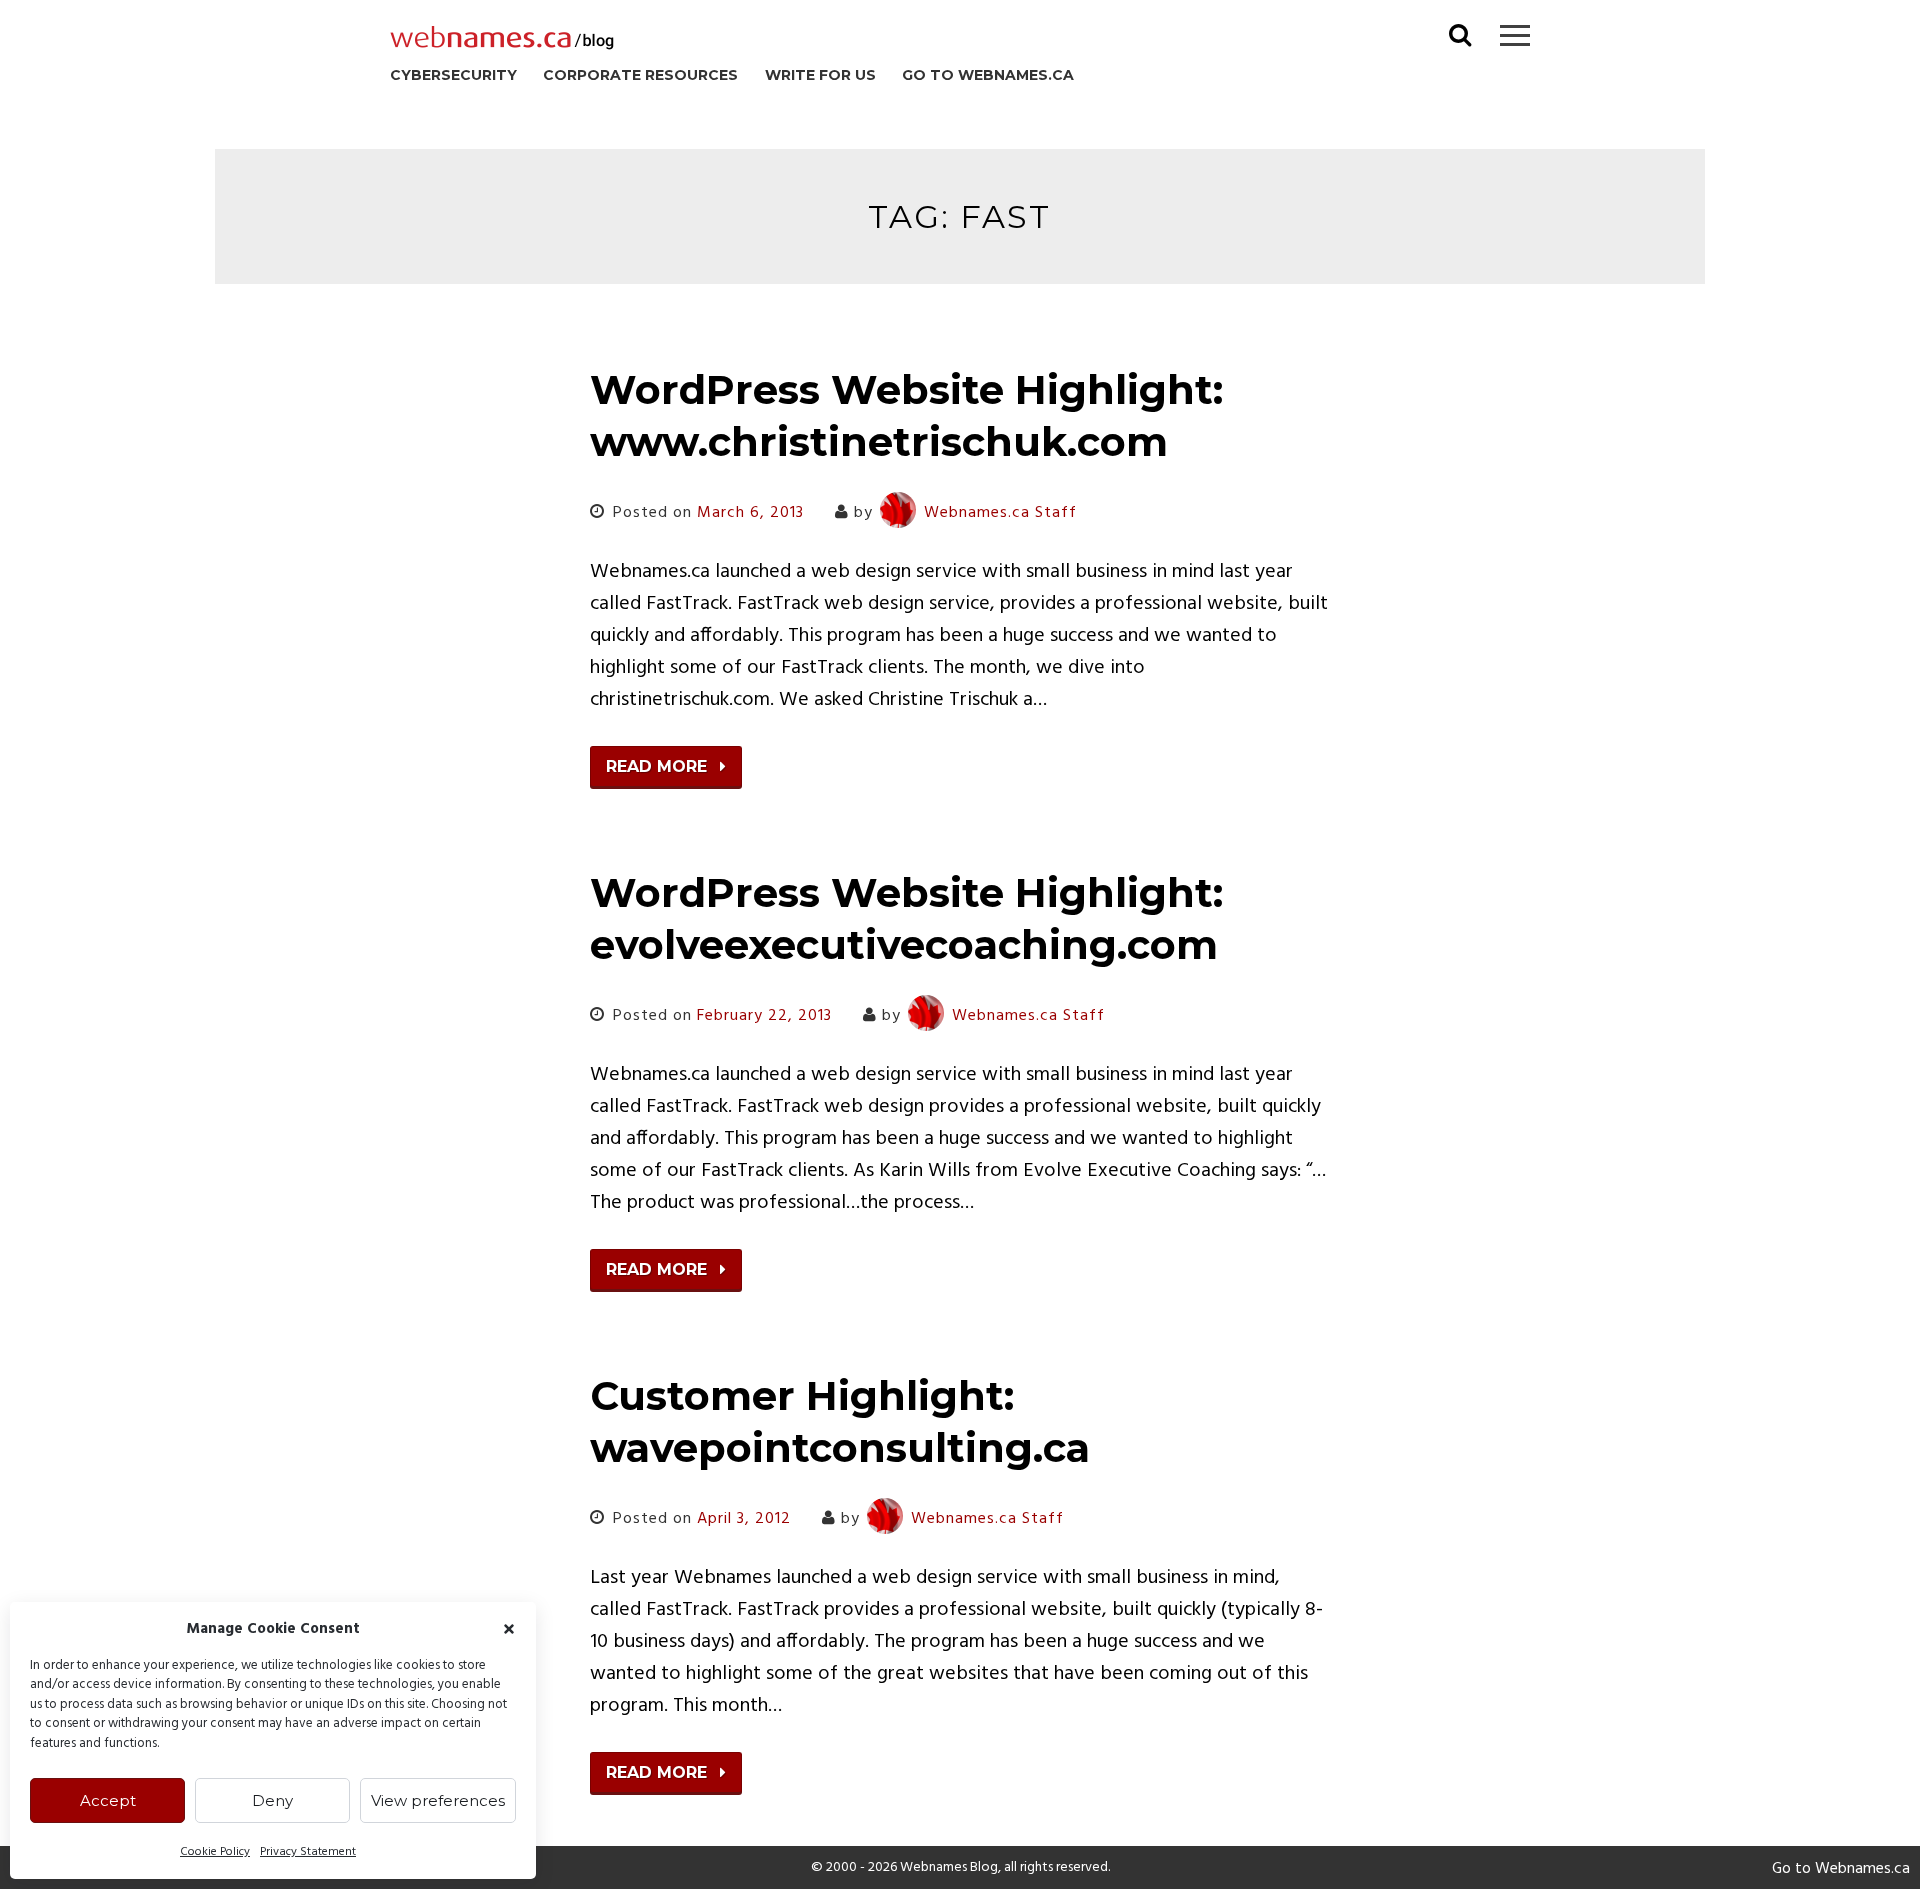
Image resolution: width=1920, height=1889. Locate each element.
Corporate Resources (640, 75)
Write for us (820, 75)
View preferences (438, 1800)
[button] (509, 1629)
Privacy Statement (308, 1852)
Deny (272, 1800)
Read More (659, 766)
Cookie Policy (215, 1852)
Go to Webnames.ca (988, 75)
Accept (108, 1800)
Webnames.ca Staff (1000, 513)
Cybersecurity (453, 75)
